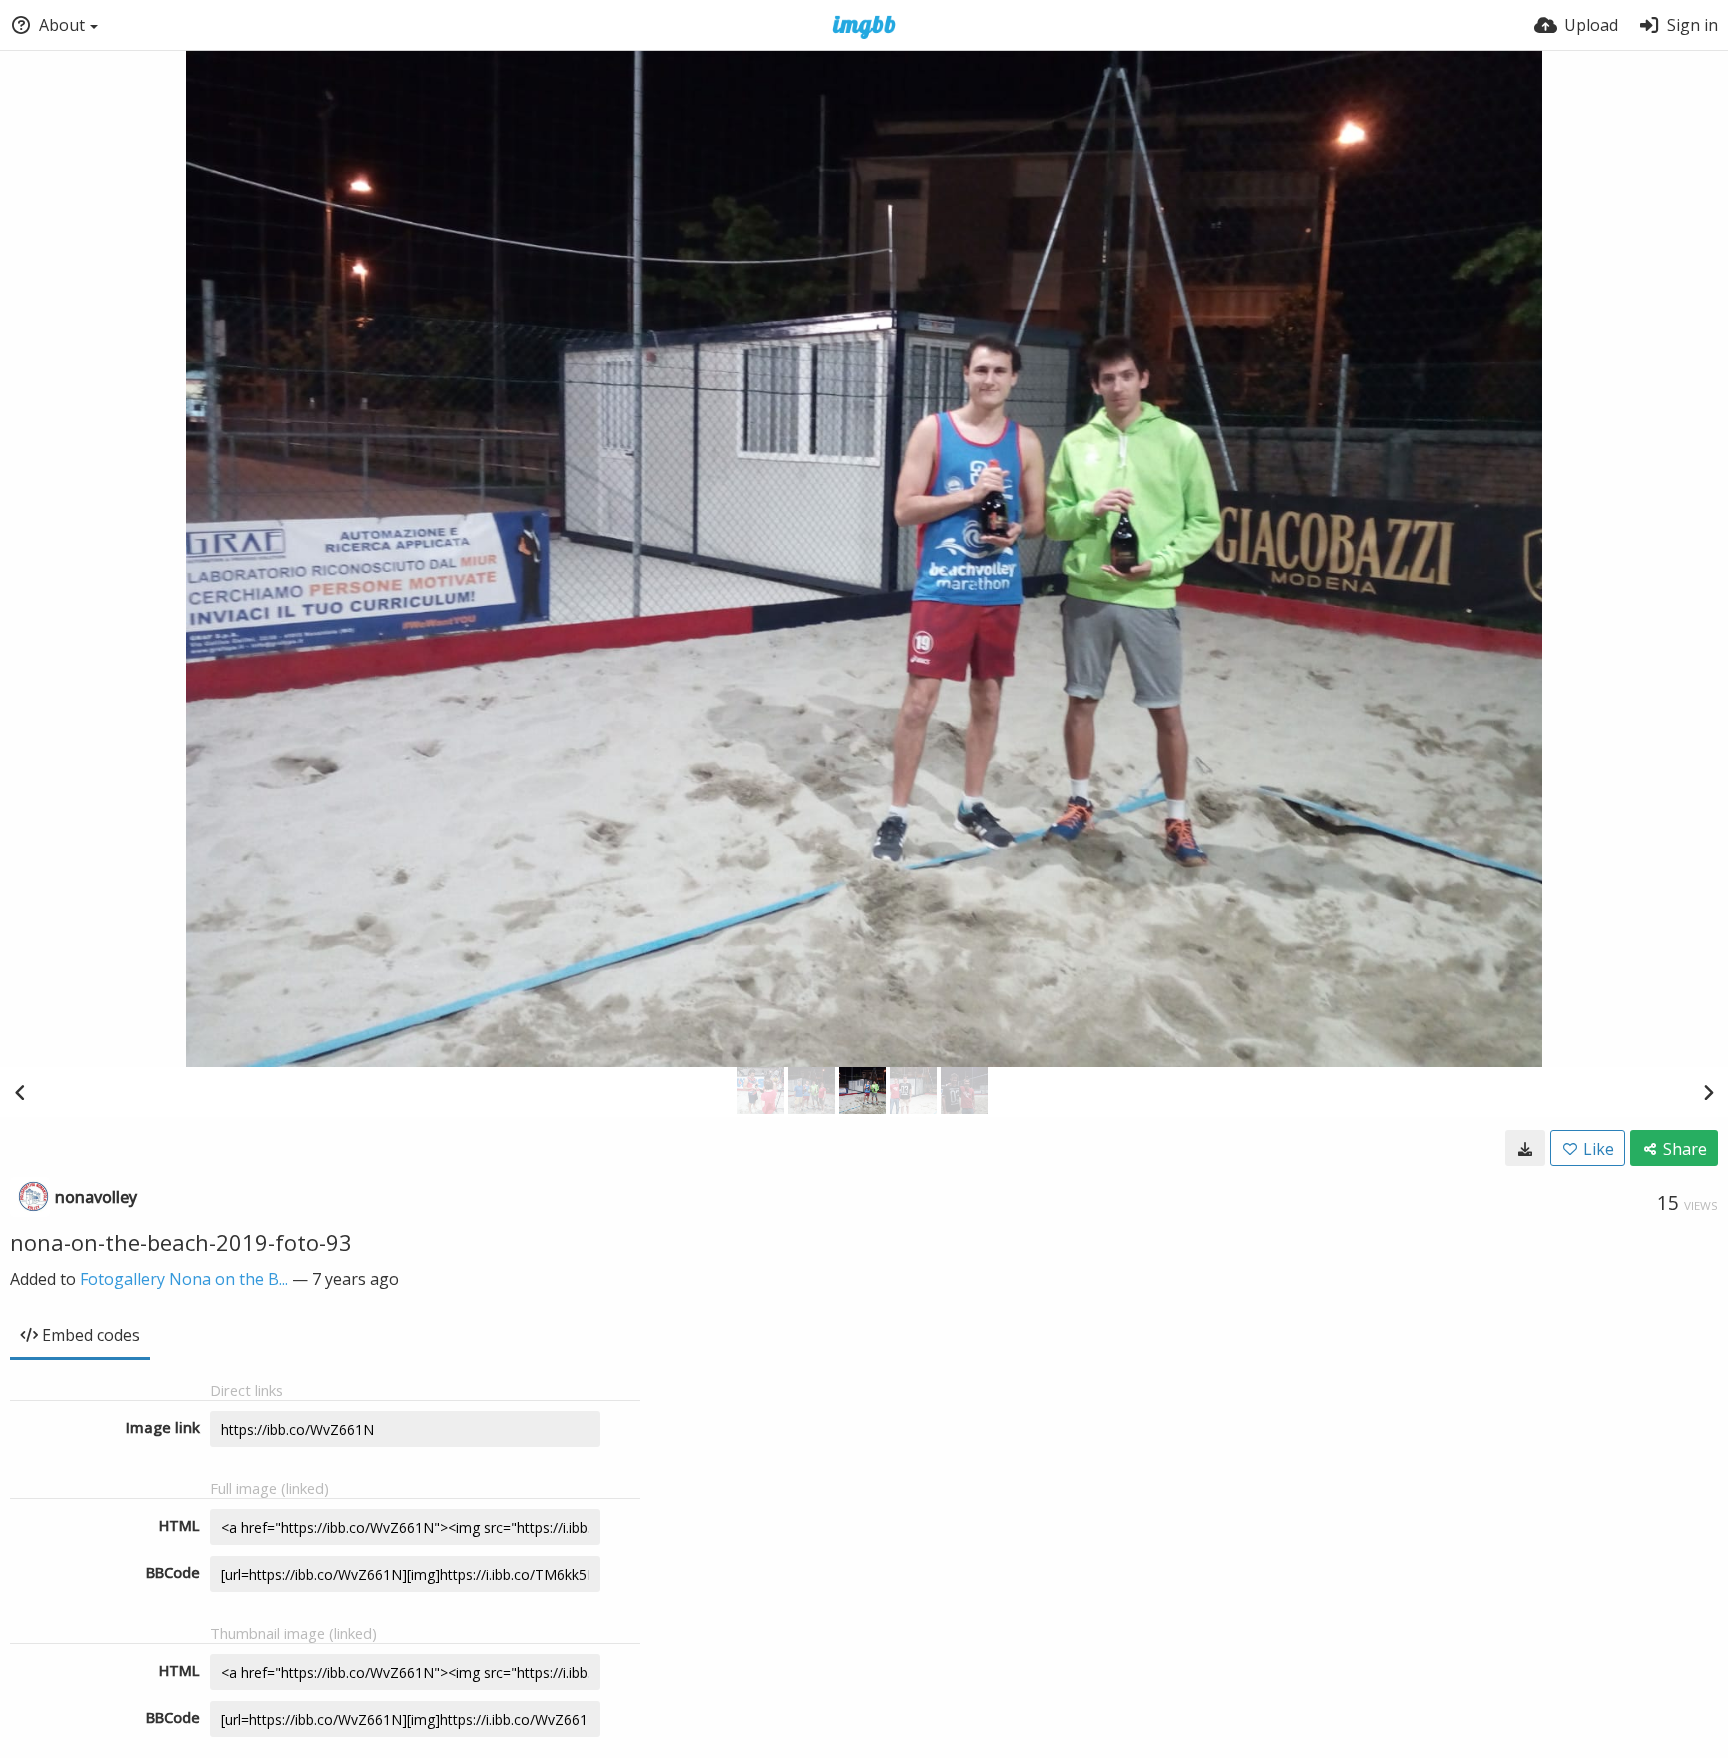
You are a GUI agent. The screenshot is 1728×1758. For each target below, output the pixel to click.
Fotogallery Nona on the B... (184, 1279)
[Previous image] (20, 1092)
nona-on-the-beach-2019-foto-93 (181, 1242)
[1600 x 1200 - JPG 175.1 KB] (1525, 1148)
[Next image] (1708, 1092)
